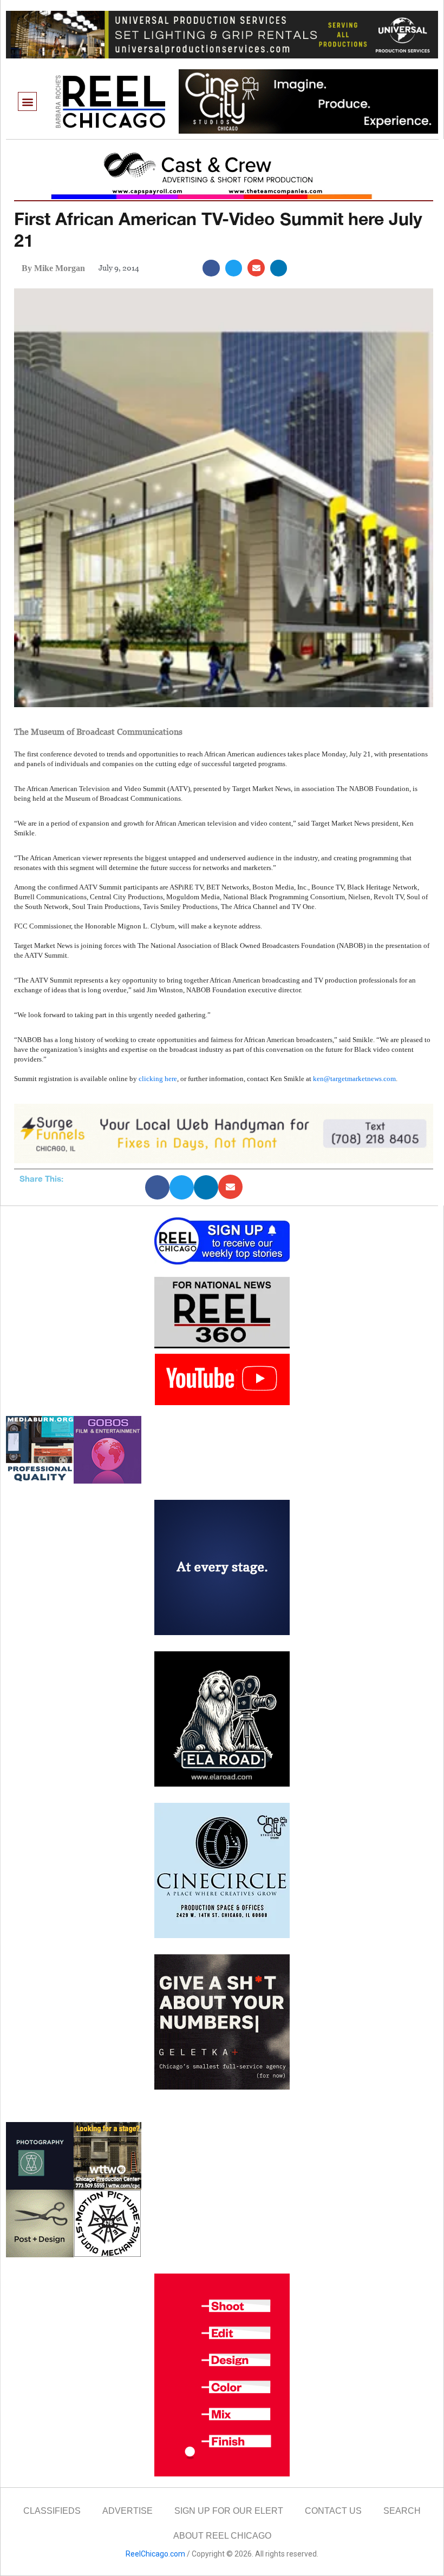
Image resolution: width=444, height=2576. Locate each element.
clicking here (158, 1079)
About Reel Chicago (222, 2536)
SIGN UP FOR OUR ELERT (229, 2511)
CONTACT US (333, 2511)
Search (402, 2511)
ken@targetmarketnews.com (354, 1079)
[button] (27, 101)
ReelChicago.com (155, 2554)
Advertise (128, 2511)
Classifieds (52, 2511)
